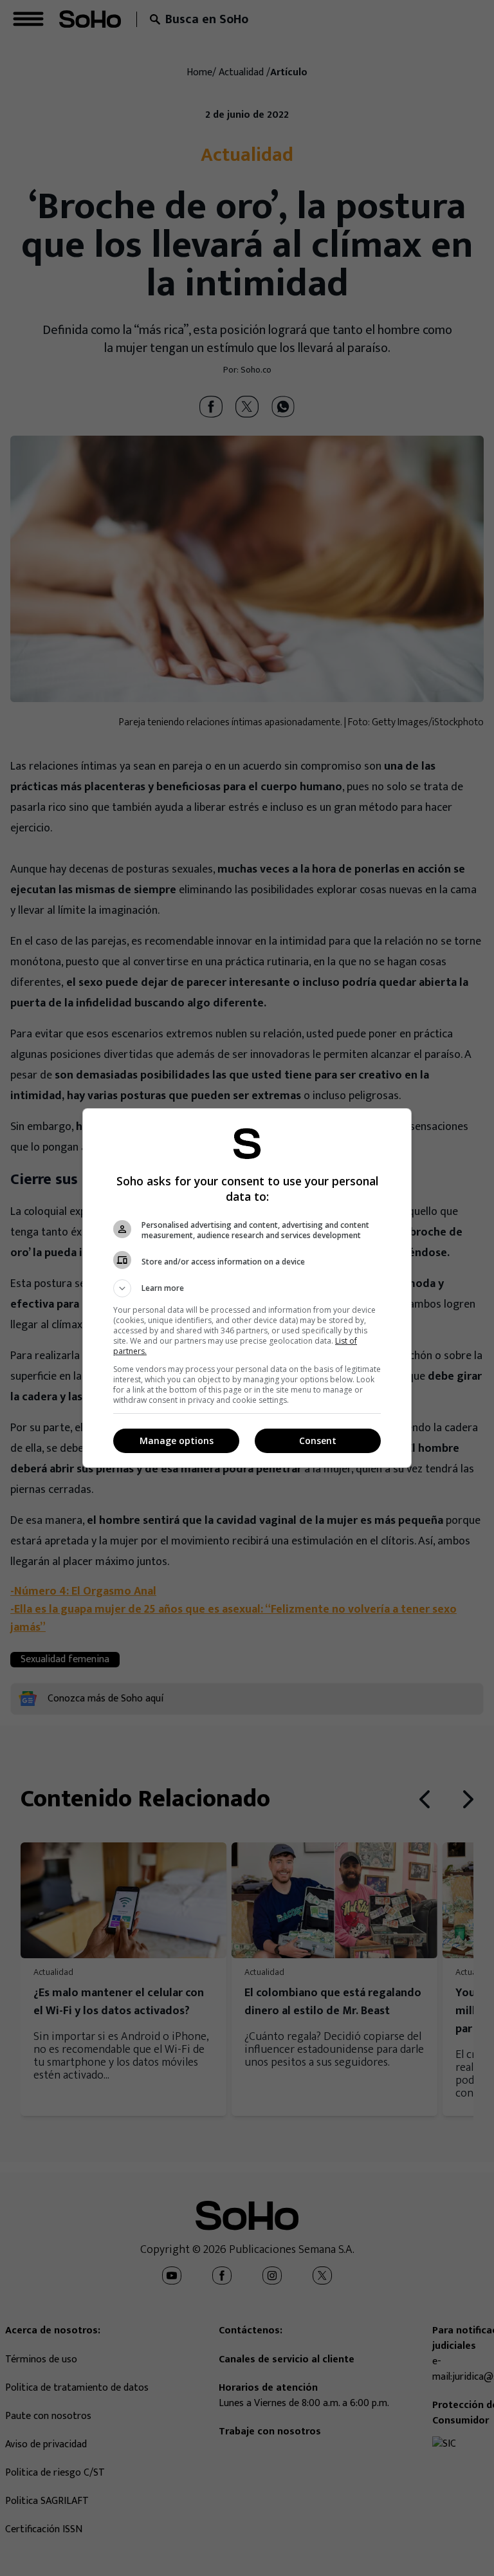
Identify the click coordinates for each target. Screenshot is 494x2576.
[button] (247, 1288)
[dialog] (247, 1288)
